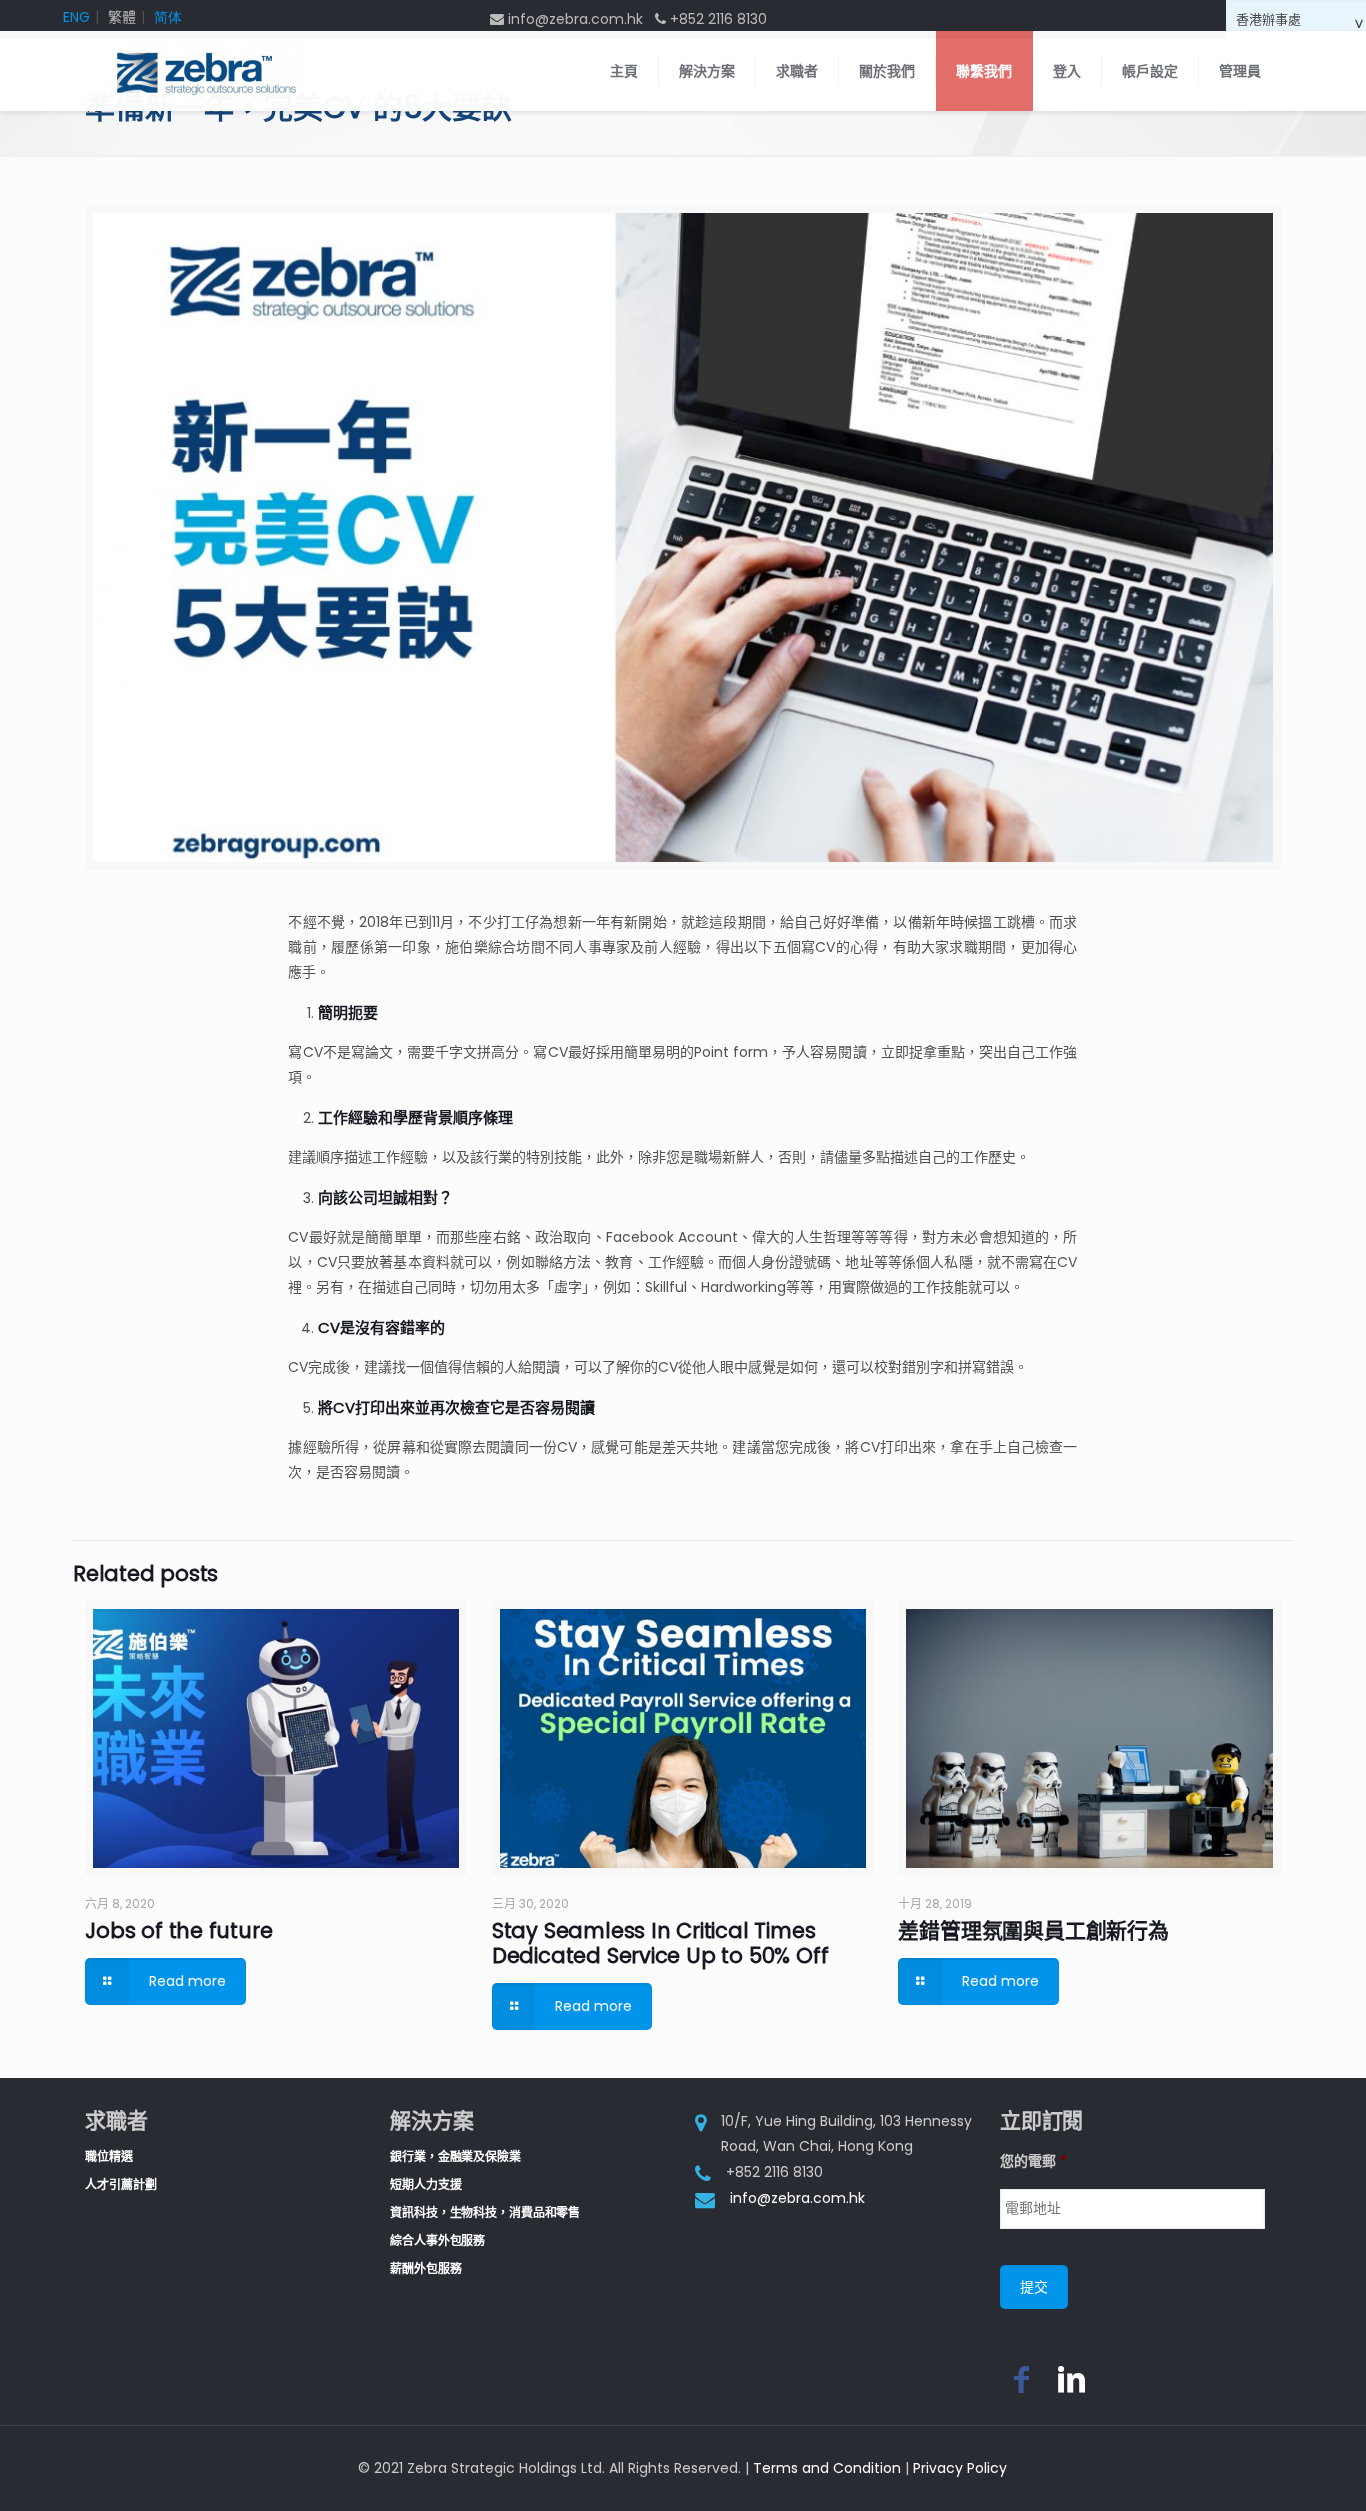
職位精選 (109, 2156)
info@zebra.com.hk (797, 2198)
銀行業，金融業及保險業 (455, 2156)
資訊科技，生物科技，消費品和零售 (485, 2212)
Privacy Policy (960, 2468)
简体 (168, 17)
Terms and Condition (827, 2468)
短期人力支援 (425, 2184)
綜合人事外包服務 (437, 2240)
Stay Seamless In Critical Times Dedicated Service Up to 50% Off (660, 1943)
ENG (76, 17)
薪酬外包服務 (425, 2268)
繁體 (122, 17)
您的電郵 (1033, 2161)
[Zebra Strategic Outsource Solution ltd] (205, 71)
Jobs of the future (178, 1930)
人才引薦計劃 (120, 2184)
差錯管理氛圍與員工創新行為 (1033, 1930)
